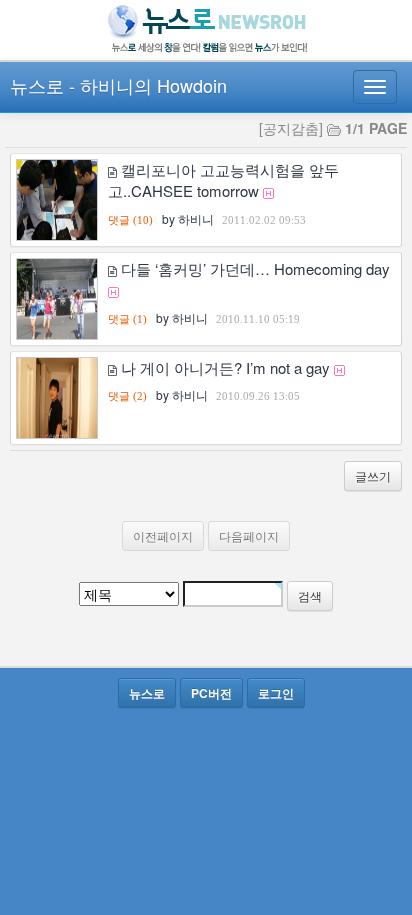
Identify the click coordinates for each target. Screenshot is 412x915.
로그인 (276, 693)
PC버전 (211, 693)
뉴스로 (37, 85)
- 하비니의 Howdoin (148, 85)
